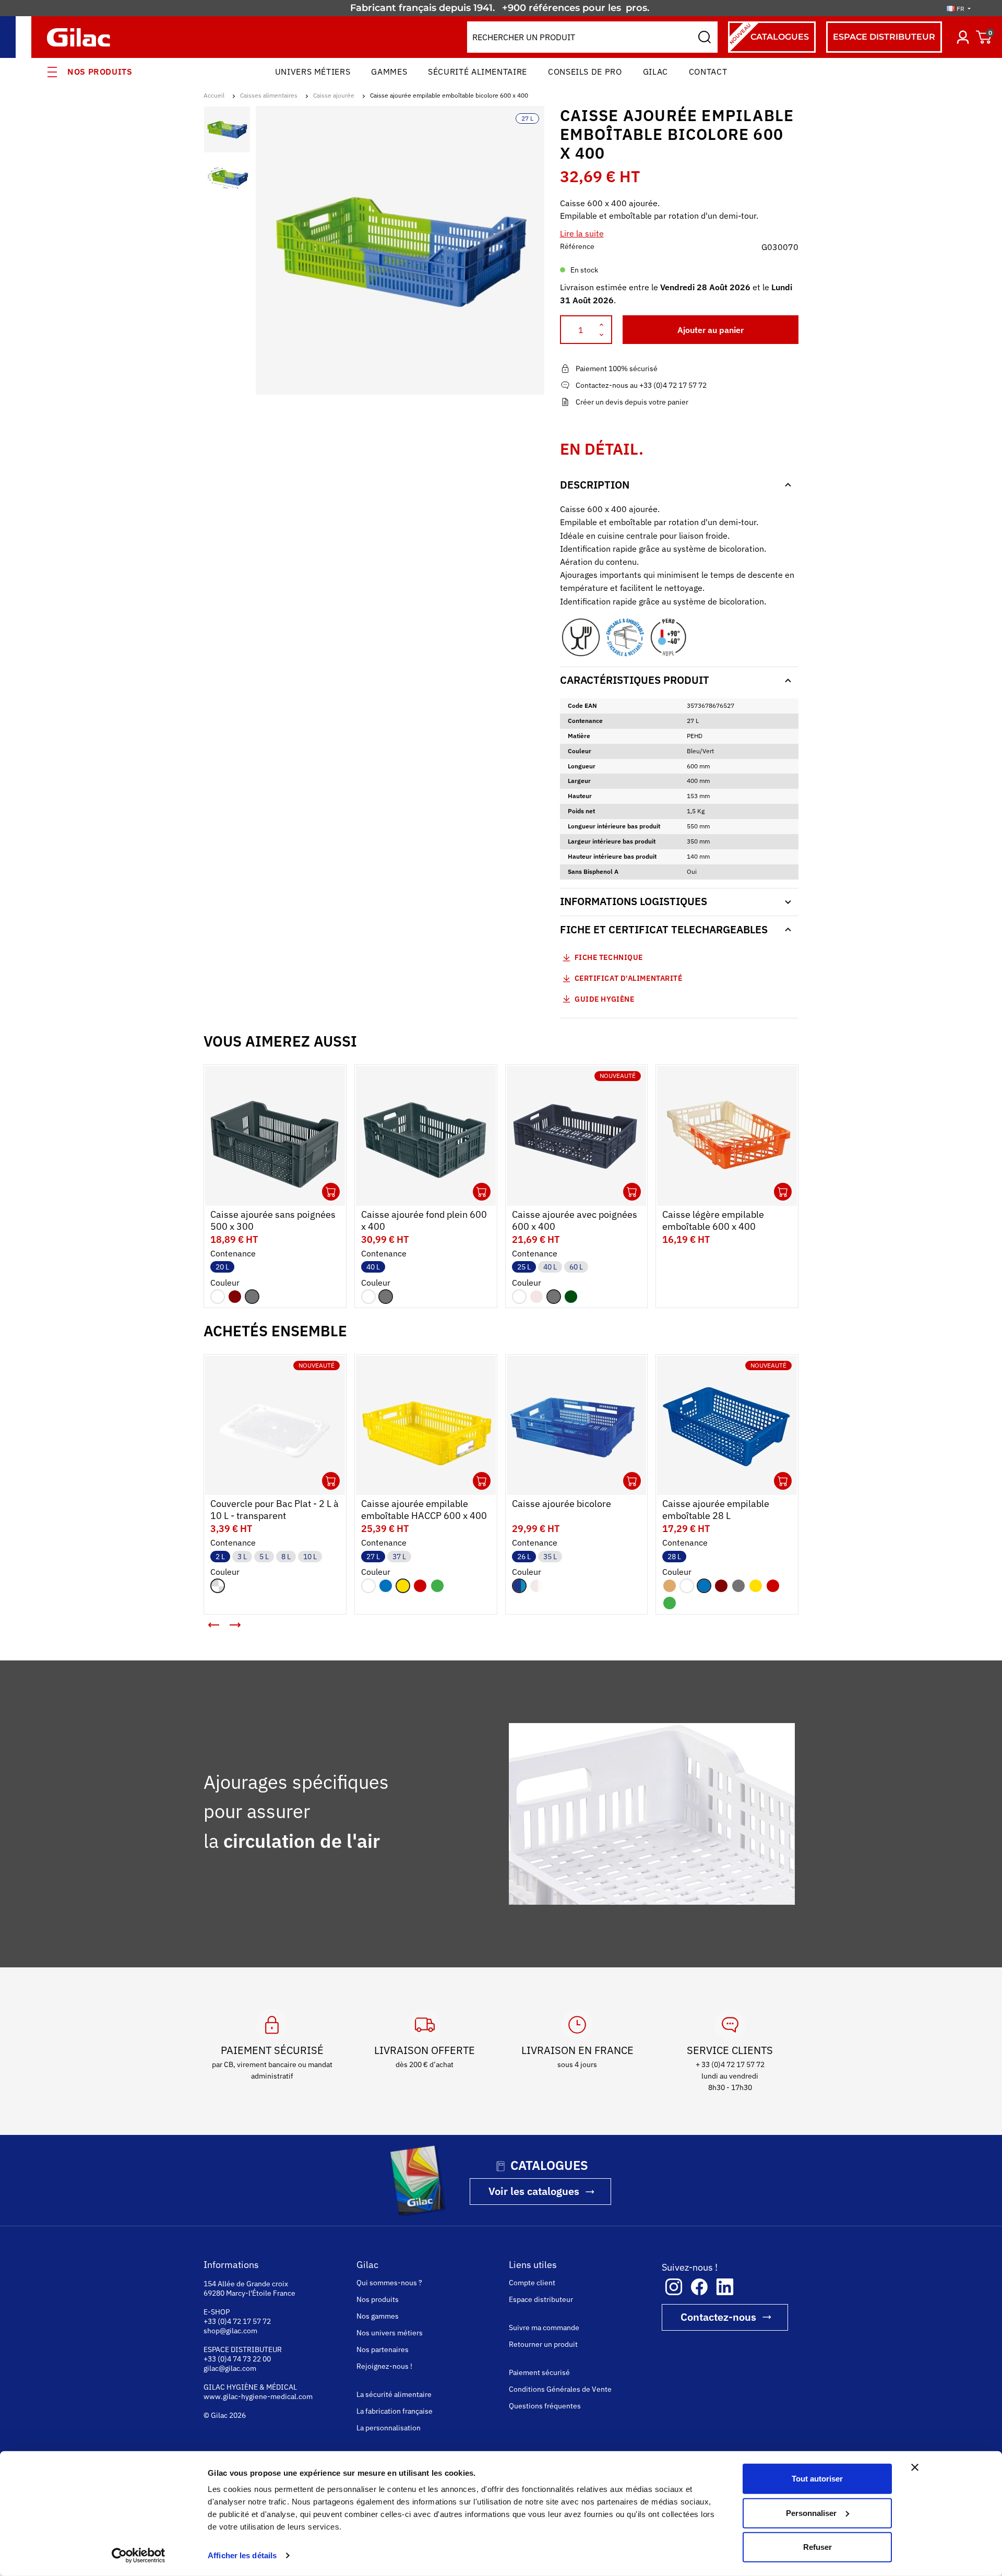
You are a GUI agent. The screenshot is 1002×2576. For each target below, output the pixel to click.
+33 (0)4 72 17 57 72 (237, 2321)
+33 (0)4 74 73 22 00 (237, 2359)
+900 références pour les (563, 8)
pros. (639, 8)
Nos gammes (378, 2316)
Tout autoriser (817, 2479)
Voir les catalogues (534, 2191)
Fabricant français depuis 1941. (425, 8)
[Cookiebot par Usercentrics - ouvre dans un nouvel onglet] (139, 2556)
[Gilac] (81, 37)
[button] (214, 1625)
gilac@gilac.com (230, 2368)
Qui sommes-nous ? (389, 2283)
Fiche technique (609, 957)
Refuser (818, 2547)
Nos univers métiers (390, 2333)
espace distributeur (884, 37)
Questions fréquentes (545, 2406)
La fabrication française (395, 2411)
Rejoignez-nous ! (384, 2366)
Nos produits (100, 72)
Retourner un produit (543, 2344)
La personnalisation (389, 2428)
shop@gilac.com (230, 2331)
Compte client (532, 2283)
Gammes (389, 72)
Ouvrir (331, 1192)
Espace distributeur (541, 2299)
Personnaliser (811, 2513)
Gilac (655, 72)
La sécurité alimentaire (394, 2394)
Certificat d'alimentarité (629, 978)
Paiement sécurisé (539, 2372)
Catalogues (768, 34)
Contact (708, 72)
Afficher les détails (242, 2555)
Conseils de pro (585, 72)
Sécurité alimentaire (478, 72)
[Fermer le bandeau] (915, 2467)
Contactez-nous (718, 2317)
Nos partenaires (383, 2349)
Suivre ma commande (544, 2328)
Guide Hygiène (604, 999)
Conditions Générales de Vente (560, 2389)
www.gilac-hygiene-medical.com (258, 2396)
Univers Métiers (313, 72)
